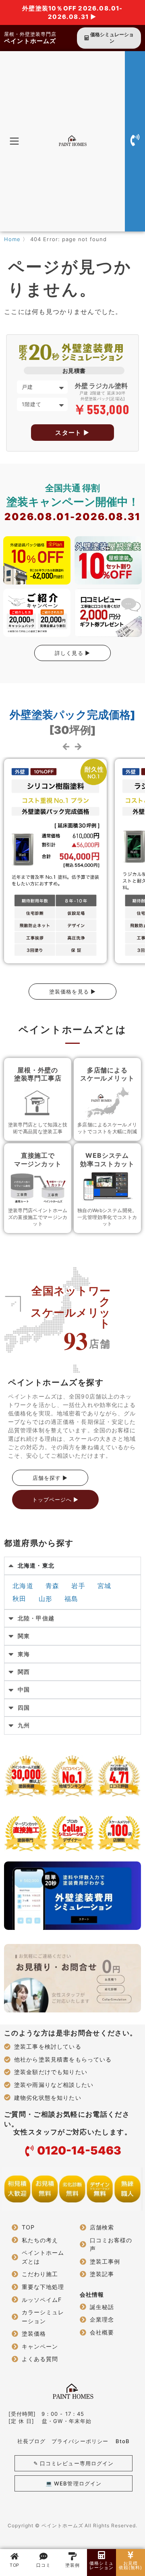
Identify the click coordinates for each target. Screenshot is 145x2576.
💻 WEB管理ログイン (73, 2483)
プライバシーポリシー (80, 2441)
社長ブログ (31, 2441)
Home (12, 239)
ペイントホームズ (30, 41)
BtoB (123, 2441)
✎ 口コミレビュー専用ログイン (74, 2463)
